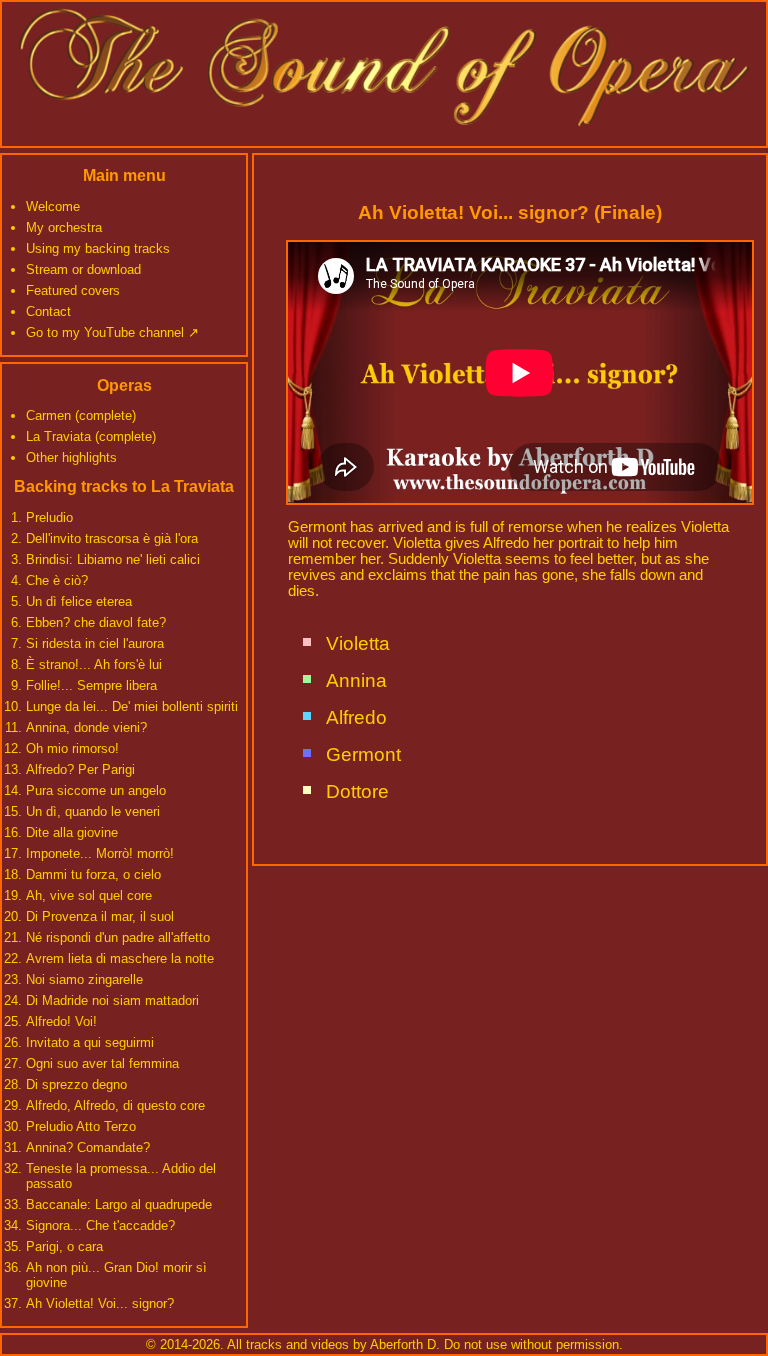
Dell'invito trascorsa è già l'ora (112, 538)
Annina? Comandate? (88, 1147)
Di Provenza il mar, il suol (100, 916)
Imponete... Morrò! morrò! (100, 853)
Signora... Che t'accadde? (100, 1225)
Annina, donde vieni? (86, 727)
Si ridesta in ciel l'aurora (95, 643)
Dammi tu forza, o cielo (93, 874)
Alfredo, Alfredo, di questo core (115, 1105)
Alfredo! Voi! (61, 1021)
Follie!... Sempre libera (91, 685)
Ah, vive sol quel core (89, 895)
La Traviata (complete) (91, 436)
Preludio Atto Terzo (81, 1126)
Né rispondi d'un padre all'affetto (118, 937)
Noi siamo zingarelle (84, 979)
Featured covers (73, 290)
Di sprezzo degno (76, 1084)
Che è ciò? (57, 580)
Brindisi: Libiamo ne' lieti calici (113, 559)
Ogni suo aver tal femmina (102, 1063)
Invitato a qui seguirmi (90, 1042)
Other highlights (71, 457)
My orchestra (64, 227)
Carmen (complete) (81, 415)
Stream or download (83, 269)
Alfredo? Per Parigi (80, 769)
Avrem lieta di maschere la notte (120, 958)
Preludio (49, 517)
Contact (48, 311)
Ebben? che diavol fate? (96, 622)
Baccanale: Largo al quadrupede (119, 1204)
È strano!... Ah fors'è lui (94, 664)
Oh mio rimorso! (72, 748)
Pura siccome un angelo (96, 790)
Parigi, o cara (64, 1246)
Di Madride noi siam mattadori (112, 1000)
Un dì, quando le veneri (93, 811)
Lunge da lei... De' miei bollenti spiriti (132, 706)
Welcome (53, 206)
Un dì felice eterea (79, 601)
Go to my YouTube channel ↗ (112, 332)
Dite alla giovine (72, 832)
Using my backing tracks (98, 248)
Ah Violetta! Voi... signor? (100, 1303)
